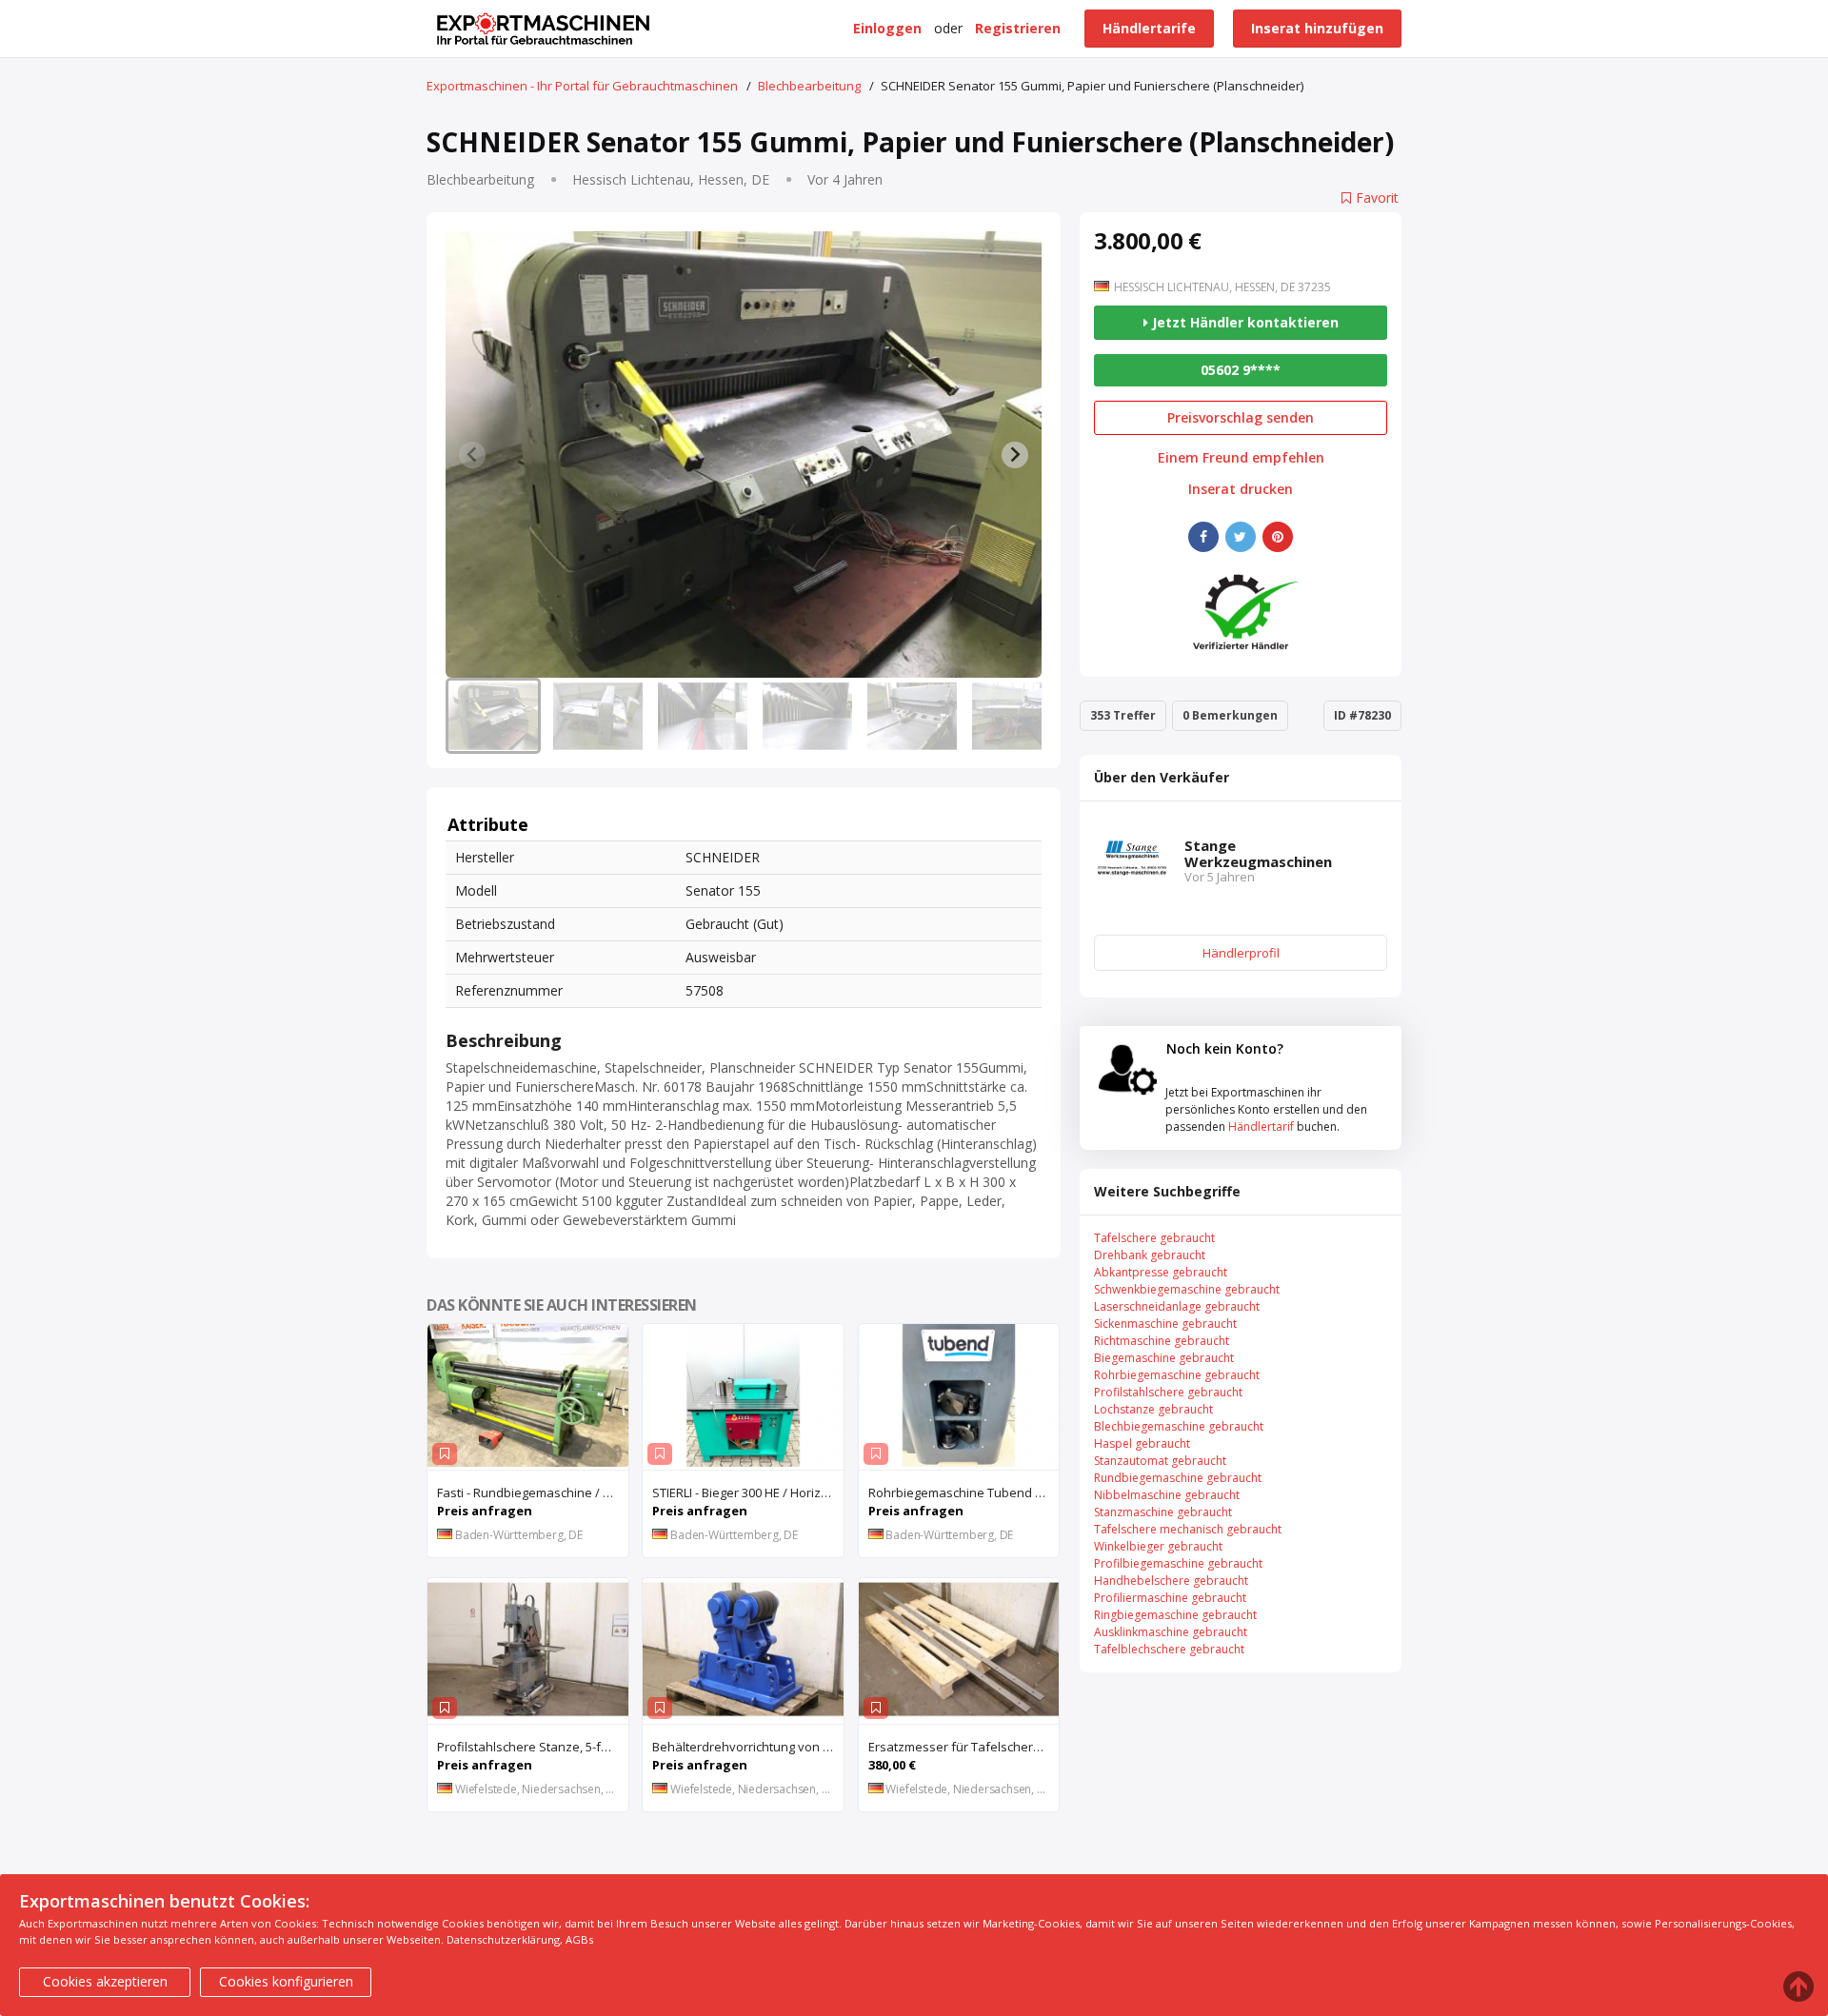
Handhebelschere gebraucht (1171, 1581)
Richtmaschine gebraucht (1162, 1341)
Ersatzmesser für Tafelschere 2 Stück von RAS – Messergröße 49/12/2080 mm (964, 1747)
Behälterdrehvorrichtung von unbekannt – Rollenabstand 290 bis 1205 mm (748, 1747)
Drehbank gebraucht (1150, 1255)
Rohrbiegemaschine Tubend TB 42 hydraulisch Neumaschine (964, 1492)
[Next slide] (1015, 455)
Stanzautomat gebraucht (1160, 1461)
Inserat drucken (1241, 489)
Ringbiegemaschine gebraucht (1175, 1615)
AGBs (579, 1939)
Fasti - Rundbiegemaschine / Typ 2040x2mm (533, 1492)
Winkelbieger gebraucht (1158, 1546)
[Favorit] (445, 1454)
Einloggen (887, 28)
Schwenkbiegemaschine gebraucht (1187, 1289)
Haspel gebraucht (1142, 1443)
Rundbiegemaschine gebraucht (1178, 1478)
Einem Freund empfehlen (1241, 458)
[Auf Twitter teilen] (1241, 537)
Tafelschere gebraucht (1154, 1238)
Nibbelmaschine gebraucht (1167, 1495)
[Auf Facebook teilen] (1203, 537)
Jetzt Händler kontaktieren (1243, 322)
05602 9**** (1241, 370)
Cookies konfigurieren (286, 1981)
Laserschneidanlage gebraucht (1177, 1306)
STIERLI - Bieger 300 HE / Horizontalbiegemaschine (748, 1492)
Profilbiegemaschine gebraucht (1178, 1563)
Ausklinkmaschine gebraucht (1171, 1632)
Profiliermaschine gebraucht (1170, 1598)
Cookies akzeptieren (105, 1981)
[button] (493, 716)
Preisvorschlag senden (1241, 417)
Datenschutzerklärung (503, 1939)
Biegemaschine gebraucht (1164, 1358)
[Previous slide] (472, 455)
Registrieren (1018, 28)
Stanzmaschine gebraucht (1163, 1512)
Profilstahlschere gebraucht (1168, 1392)
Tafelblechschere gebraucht (1169, 1649)
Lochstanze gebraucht (1153, 1409)
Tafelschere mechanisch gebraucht (1188, 1529)
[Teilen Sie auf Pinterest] (1278, 537)
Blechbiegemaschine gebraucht (1179, 1426)
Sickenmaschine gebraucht (1165, 1324)
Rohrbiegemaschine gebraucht (1177, 1375)
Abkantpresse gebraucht (1161, 1272)
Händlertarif (1261, 1127)
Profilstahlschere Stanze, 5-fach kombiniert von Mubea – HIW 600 (533, 1747)
